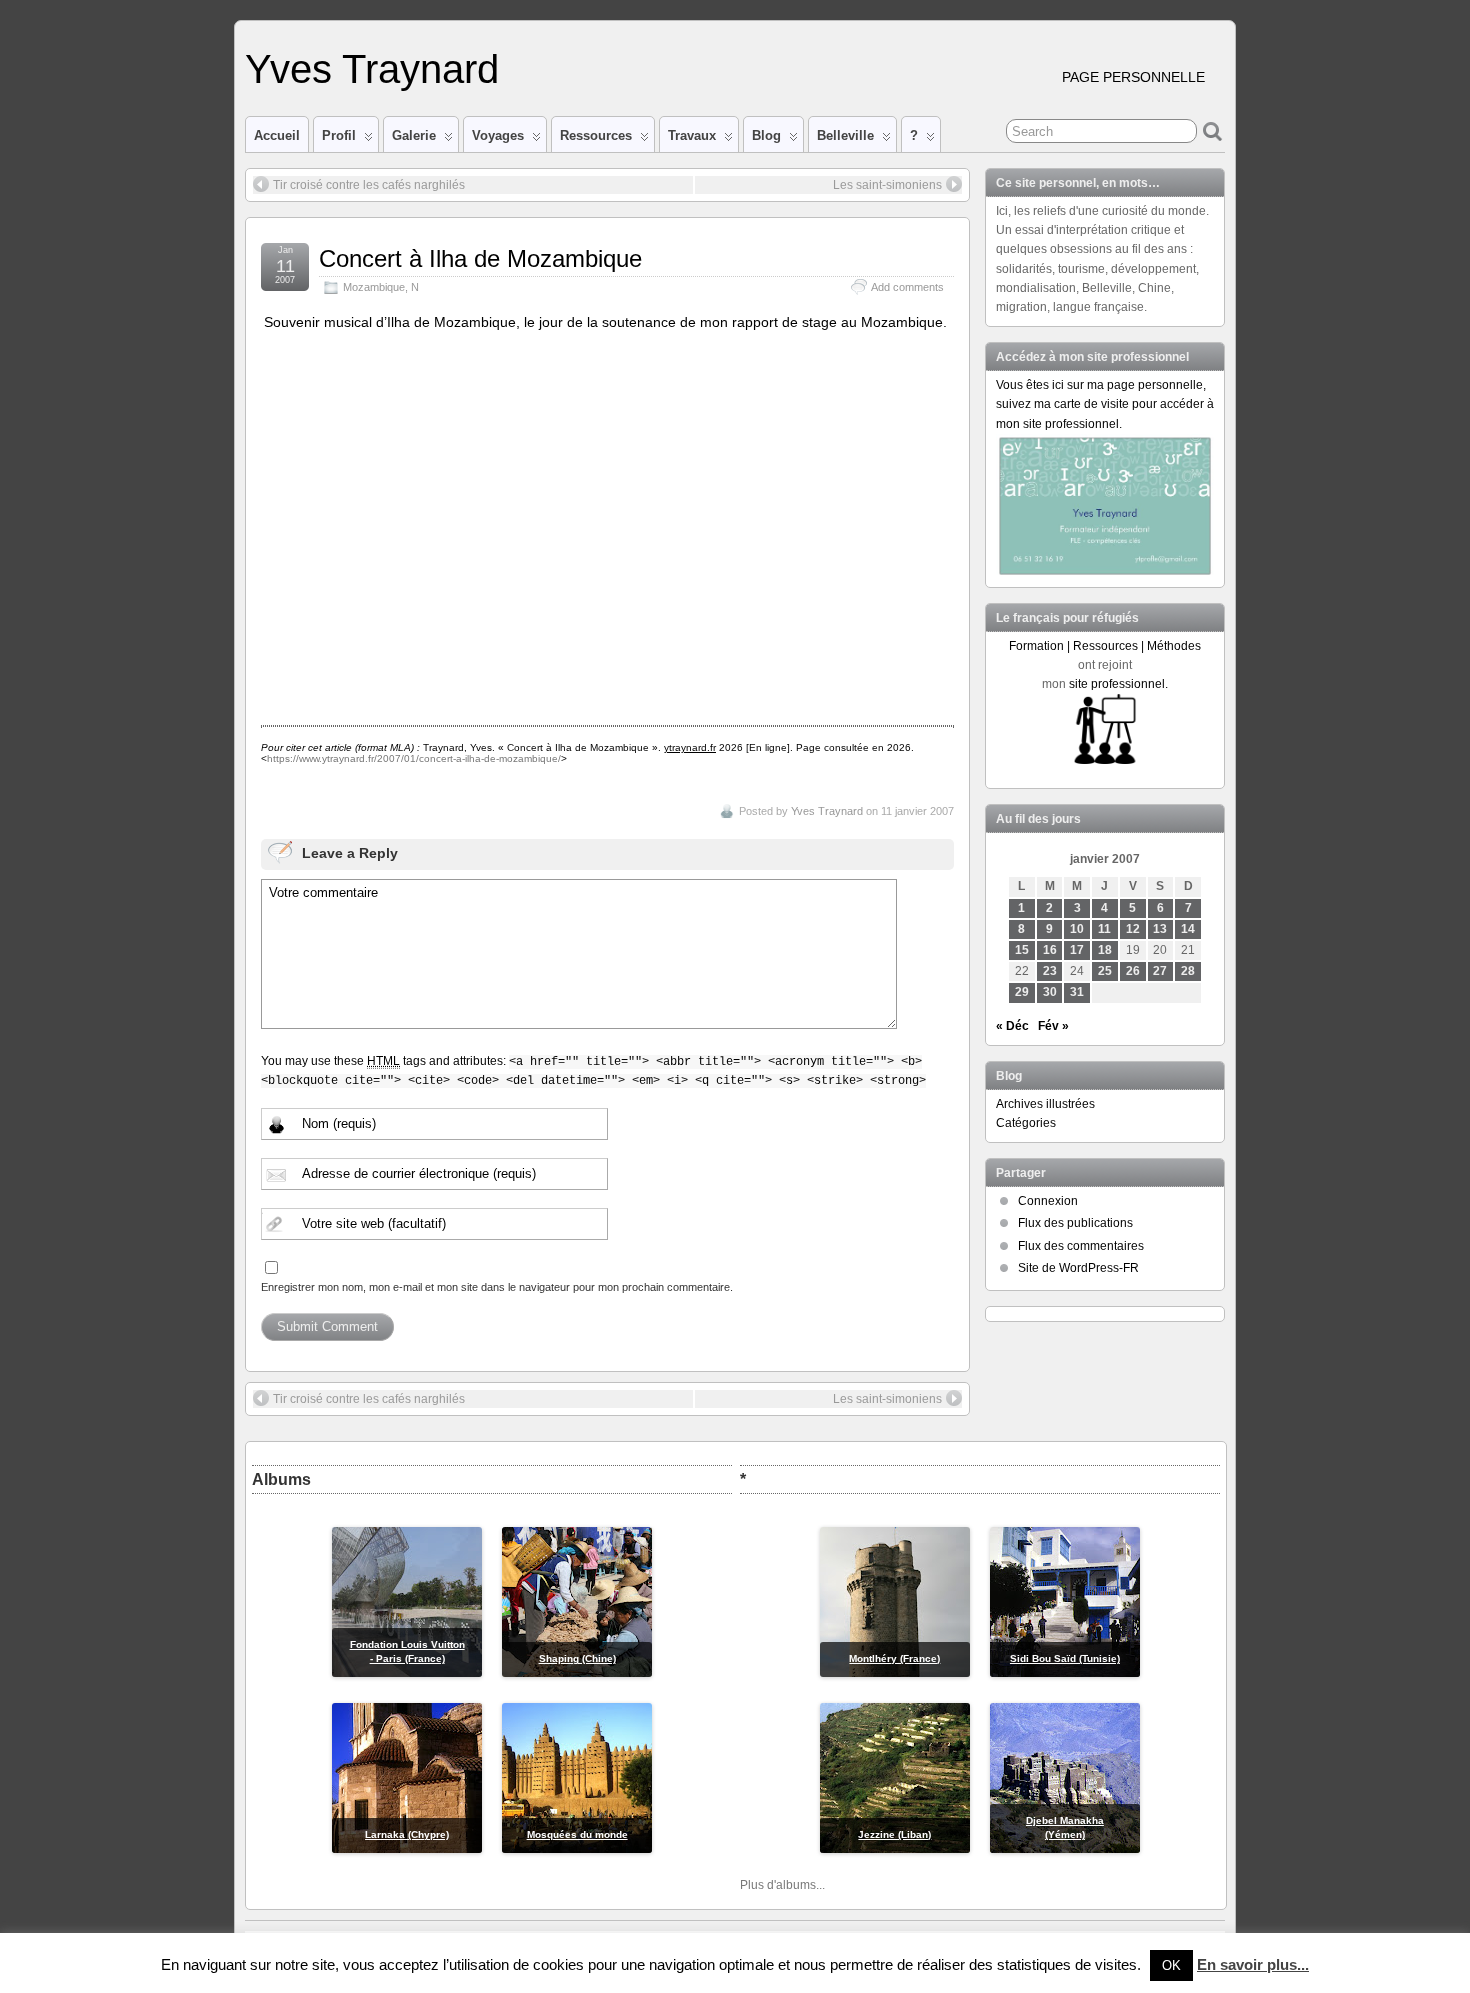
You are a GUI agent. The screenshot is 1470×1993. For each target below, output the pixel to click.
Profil (339, 135)
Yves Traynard (372, 69)
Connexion (1048, 1201)
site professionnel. (1118, 684)
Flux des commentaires (1081, 1246)
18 (1105, 950)
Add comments (907, 287)
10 (1077, 929)
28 (1188, 971)
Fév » (1053, 1026)
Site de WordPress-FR (1078, 1268)
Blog (766, 135)
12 (1133, 929)
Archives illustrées (1045, 1104)
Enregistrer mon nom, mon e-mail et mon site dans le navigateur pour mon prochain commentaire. (497, 1287)
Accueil (277, 135)
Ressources (596, 135)
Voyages (498, 135)
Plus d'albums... (782, 1885)
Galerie (414, 135)
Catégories (1026, 1123)
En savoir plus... (1253, 1964)
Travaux (692, 135)
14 (1188, 929)
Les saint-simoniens (887, 185)
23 (1050, 971)
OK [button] (1171, 1965)
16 (1050, 950)
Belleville (845, 135)
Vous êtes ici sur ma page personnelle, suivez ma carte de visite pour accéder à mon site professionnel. (1105, 404)
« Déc (1012, 1026)
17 (1077, 950)
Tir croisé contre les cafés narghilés (369, 185)
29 (1022, 992)
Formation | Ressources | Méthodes (1105, 646)
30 (1050, 992)
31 (1077, 992)
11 (1104, 929)
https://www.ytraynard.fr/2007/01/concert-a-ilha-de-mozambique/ (414, 758)
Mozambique (374, 287)
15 (1022, 950)
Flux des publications (1075, 1223)
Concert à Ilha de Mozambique (480, 258)
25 (1105, 971)
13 (1160, 929)
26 (1133, 971)
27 (1160, 971)
